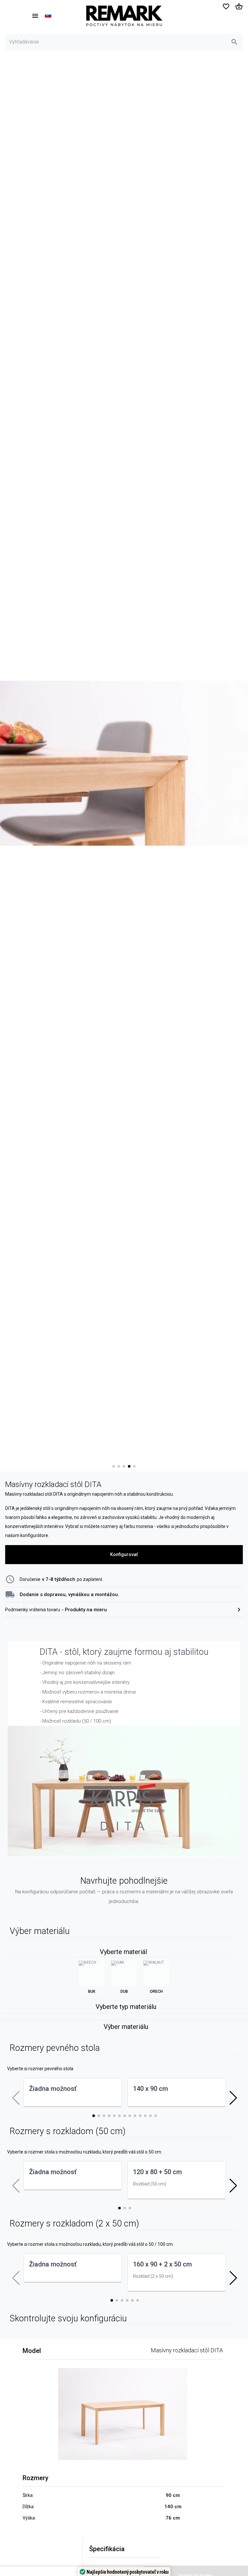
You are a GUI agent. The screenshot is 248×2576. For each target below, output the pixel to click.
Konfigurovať (124, 1554)
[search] (234, 42)
